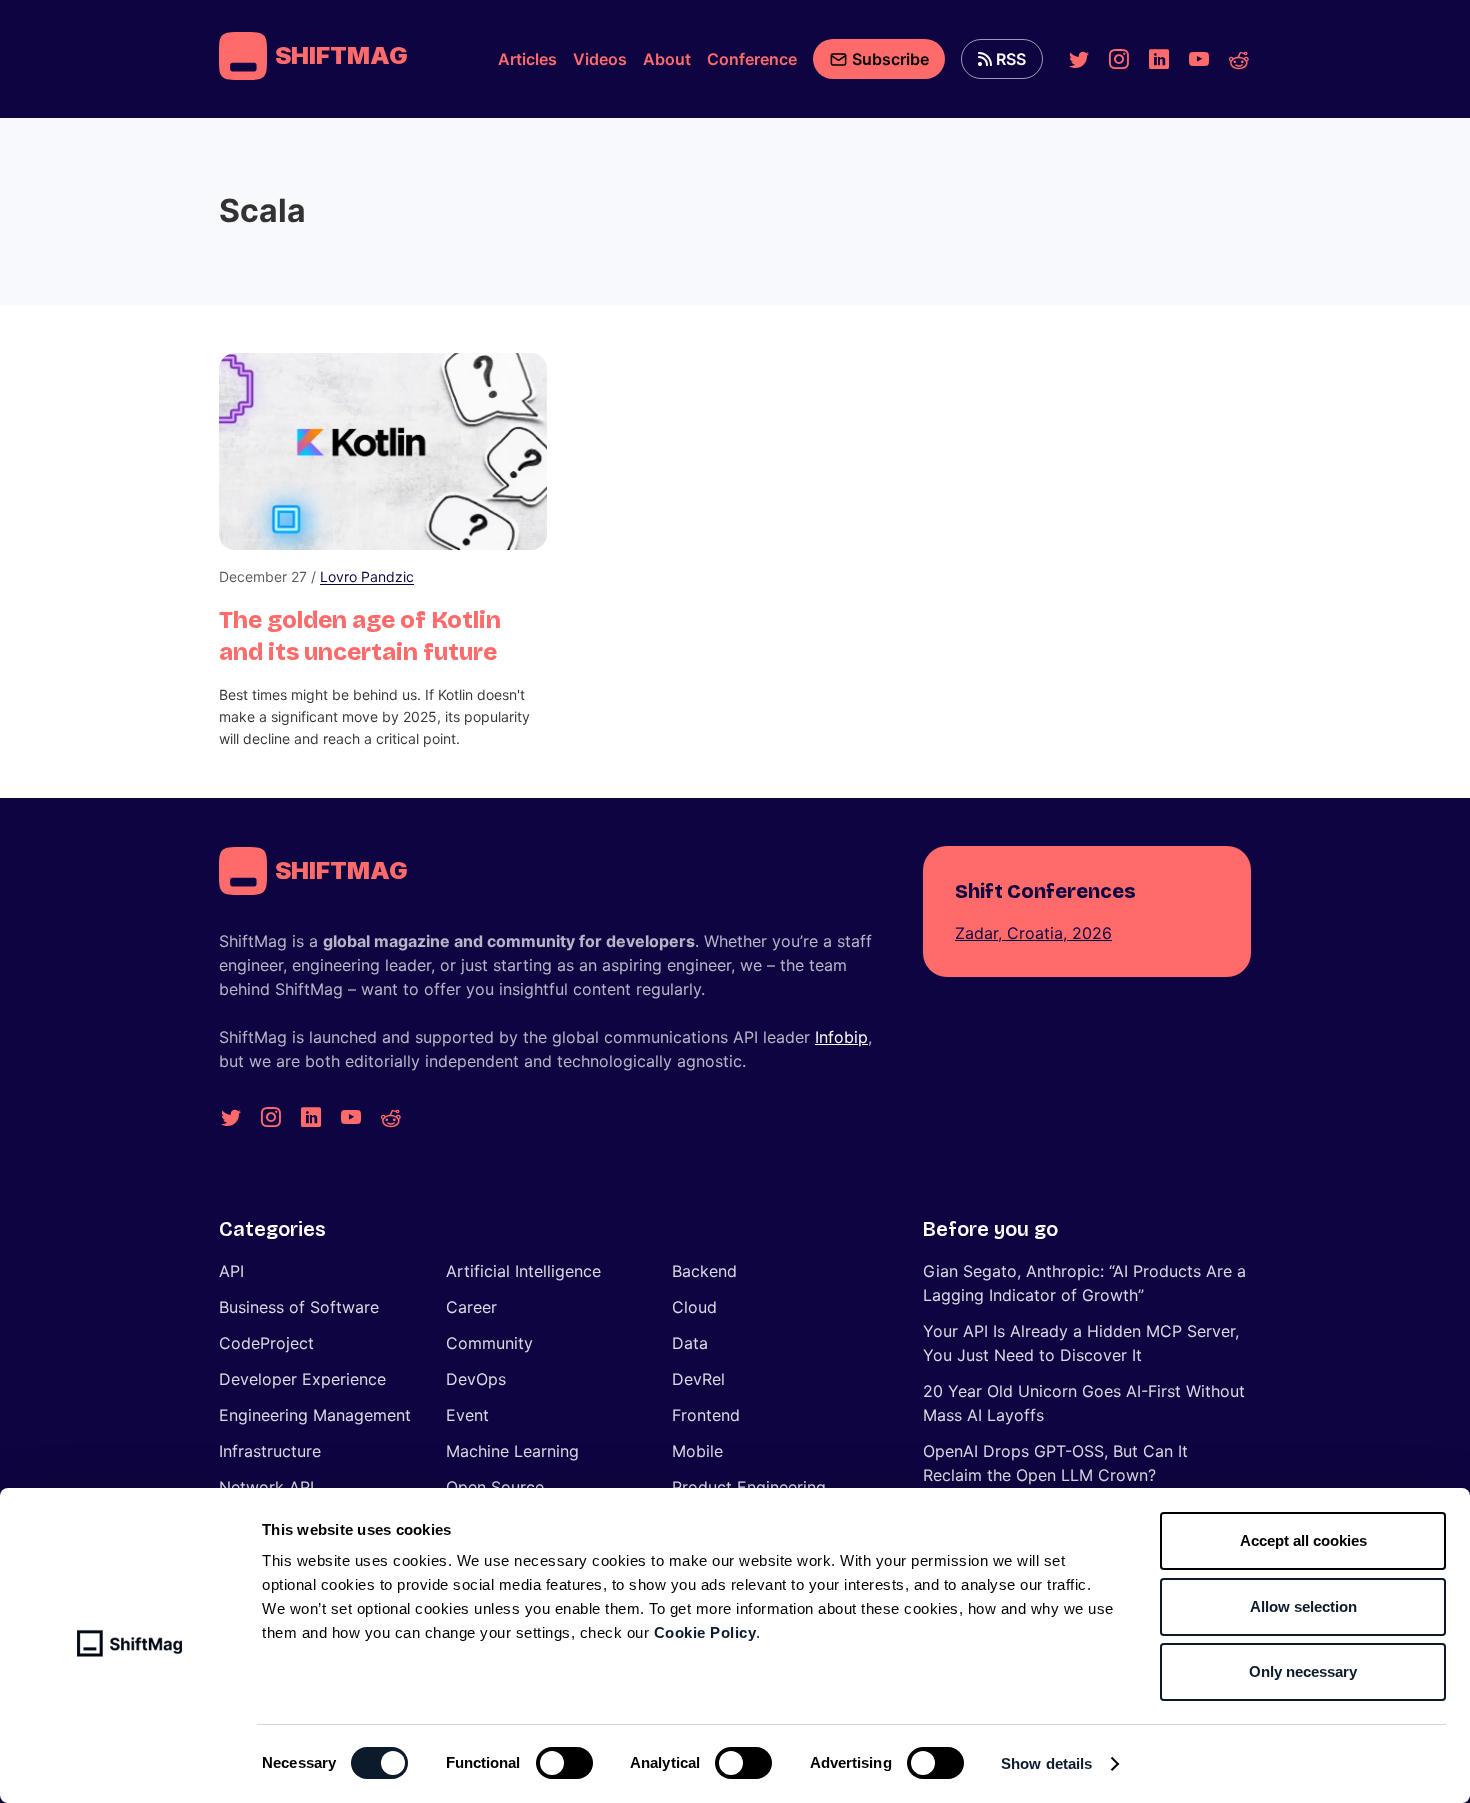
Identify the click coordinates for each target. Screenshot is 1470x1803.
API (231, 1271)
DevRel (698, 1379)
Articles (527, 59)
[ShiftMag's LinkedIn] (1159, 59)
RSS (1011, 59)
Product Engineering (749, 1487)
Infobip (841, 1037)
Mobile (697, 1451)
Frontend (706, 1415)
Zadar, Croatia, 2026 (1033, 933)
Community (489, 1343)
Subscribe (890, 59)
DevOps (476, 1379)
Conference (752, 59)
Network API (266, 1487)
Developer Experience (302, 1379)
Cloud (694, 1307)
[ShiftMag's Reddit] (1239, 59)
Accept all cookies (1303, 1540)
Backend (704, 1271)
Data (690, 1343)
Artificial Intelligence (523, 1271)
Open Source (495, 1487)
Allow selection (1303, 1606)
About (667, 59)
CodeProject (266, 1343)
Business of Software (299, 1307)
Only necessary (1303, 1671)
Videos (600, 59)
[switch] (564, 1763)
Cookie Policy (705, 1632)
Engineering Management (315, 1415)
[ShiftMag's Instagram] (1119, 59)
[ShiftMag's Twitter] (1079, 59)
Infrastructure (270, 1451)
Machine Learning (512, 1451)
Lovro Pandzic (367, 576)
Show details (1046, 1763)
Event (467, 1415)
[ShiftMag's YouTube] (1199, 59)
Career (471, 1307)
